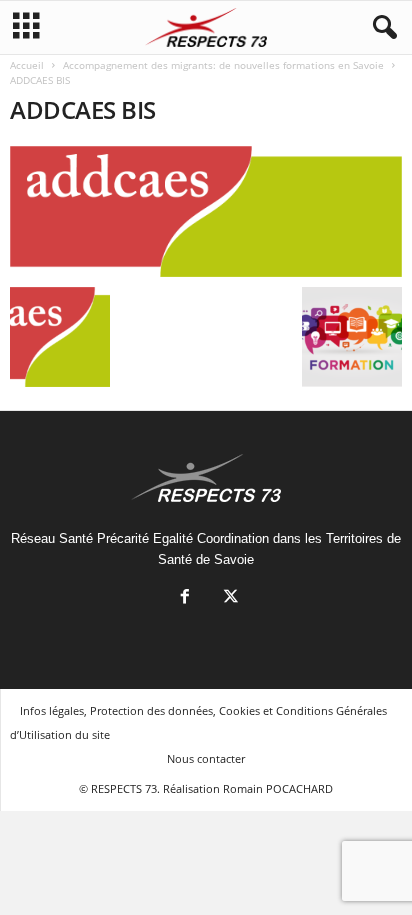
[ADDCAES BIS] (206, 211)
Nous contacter (206, 758)
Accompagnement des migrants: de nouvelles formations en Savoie (223, 65)
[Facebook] (185, 598)
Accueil (27, 65)
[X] (229, 598)
